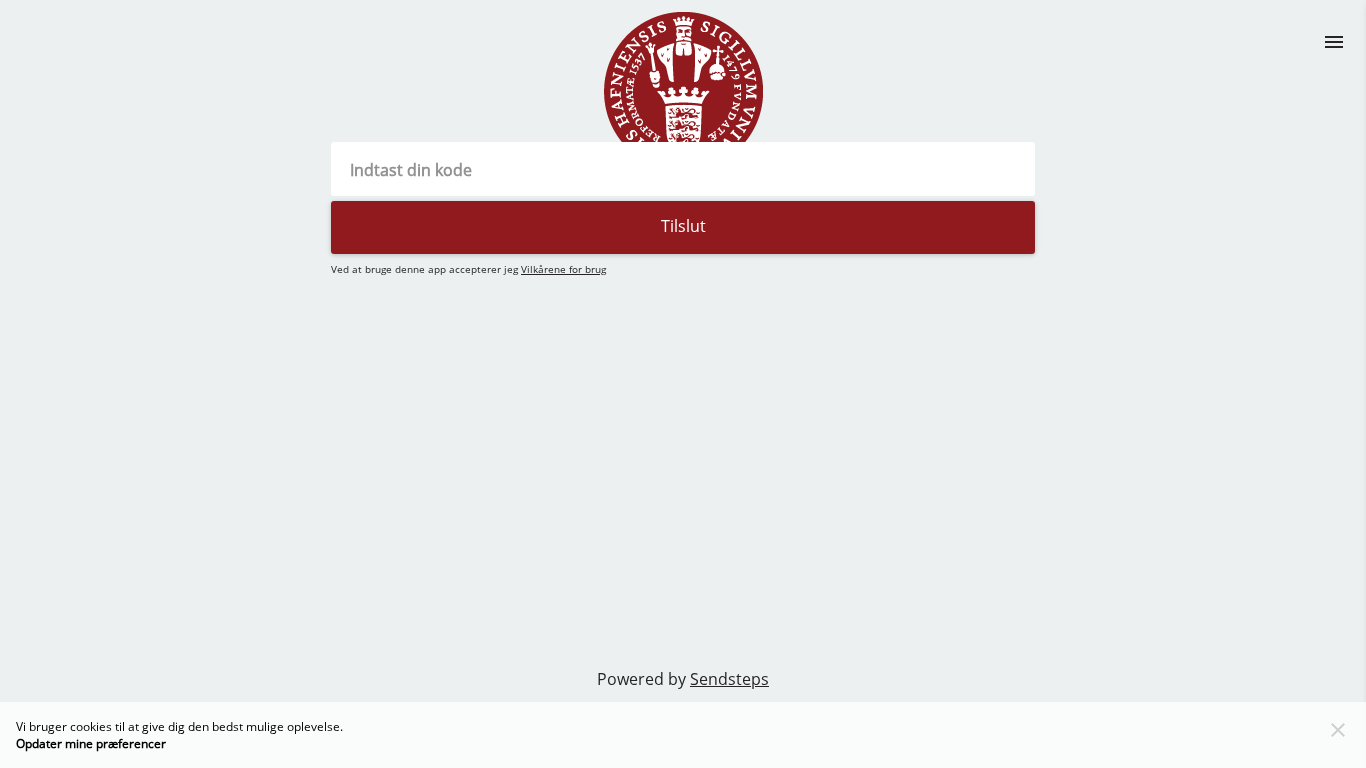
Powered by (683, 679)
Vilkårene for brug (563, 269)
